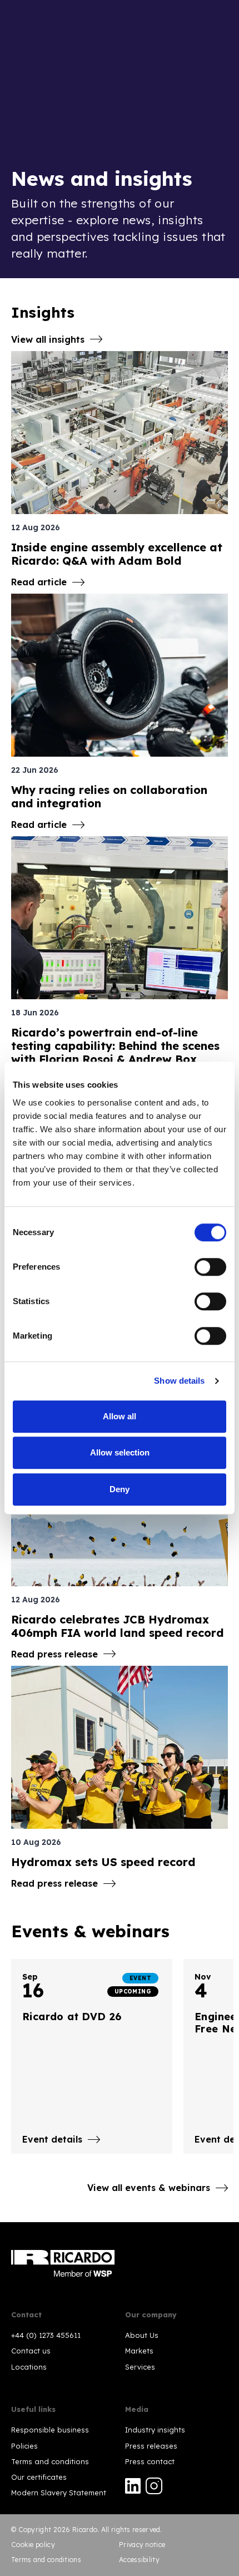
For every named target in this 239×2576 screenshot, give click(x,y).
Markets (139, 2351)
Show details (179, 1381)
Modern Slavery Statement (59, 2493)
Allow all (120, 1416)
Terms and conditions (50, 2461)
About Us (142, 2335)
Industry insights (155, 2430)
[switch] (210, 1267)
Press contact (150, 2461)
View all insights (48, 339)
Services (140, 2367)
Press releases (151, 2446)
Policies (24, 2446)
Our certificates (39, 2477)
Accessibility (139, 2560)
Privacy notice (142, 2545)
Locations (29, 2367)
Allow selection (120, 1452)
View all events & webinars (149, 2188)
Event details (52, 2139)
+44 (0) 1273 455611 (46, 2335)
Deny (120, 1489)
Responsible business (50, 2430)
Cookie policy (33, 2545)
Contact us (31, 2351)
